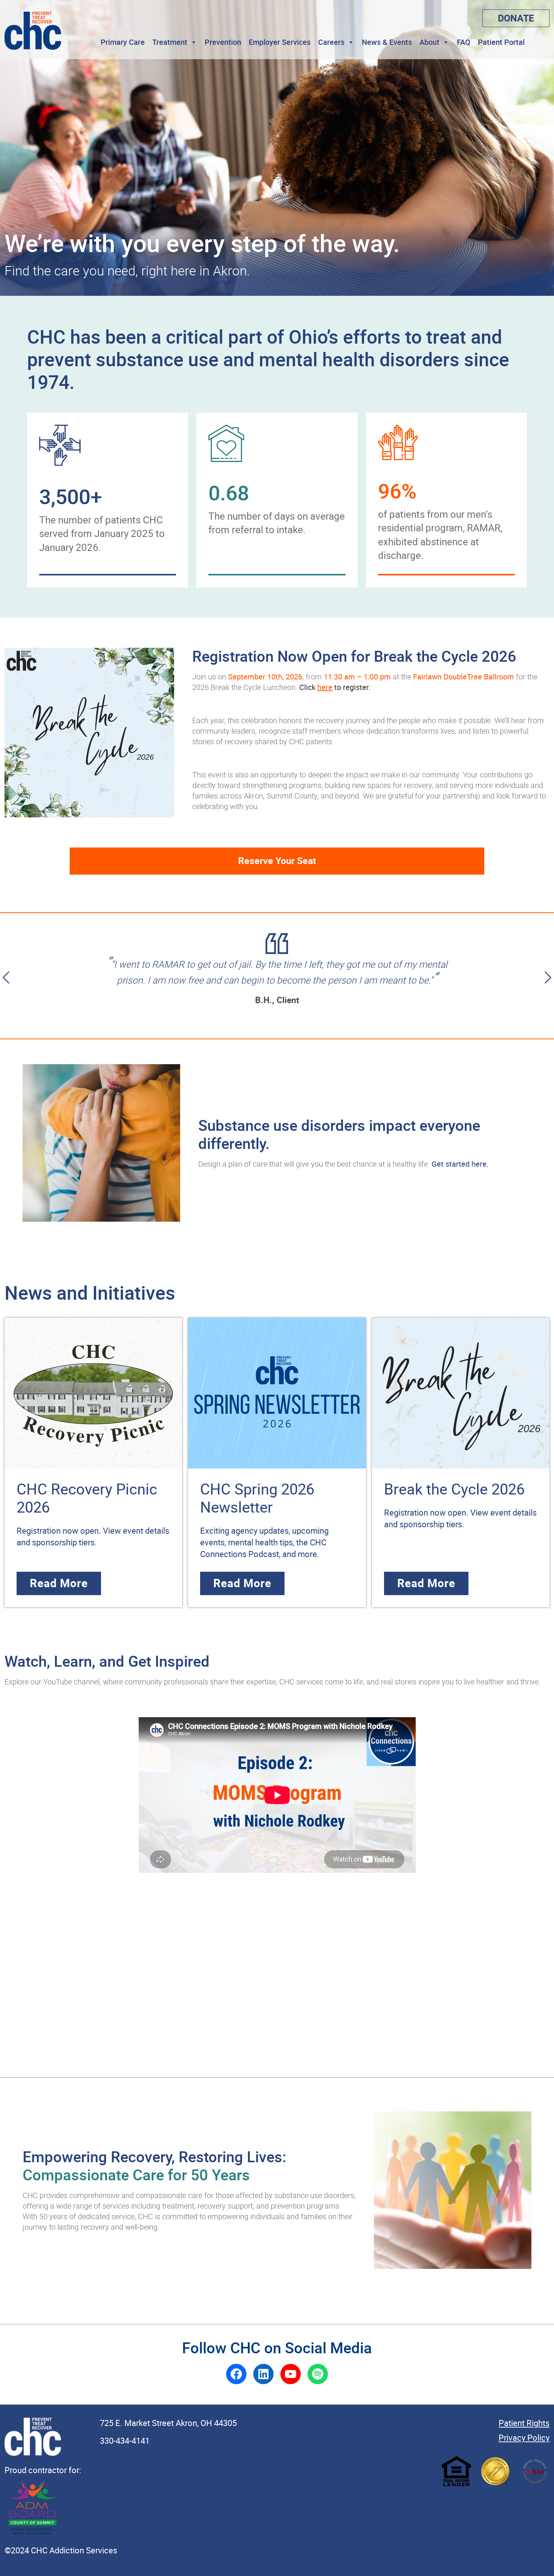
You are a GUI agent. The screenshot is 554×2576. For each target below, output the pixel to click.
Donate (516, 18)
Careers (331, 42)
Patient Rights (524, 2423)
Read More (59, 1583)
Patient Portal (501, 42)
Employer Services (280, 42)
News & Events (387, 42)
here (325, 687)
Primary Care (123, 42)
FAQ (464, 42)
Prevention (223, 42)
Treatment (170, 42)
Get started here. (460, 1164)
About (429, 42)
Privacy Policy (524, 2438)
